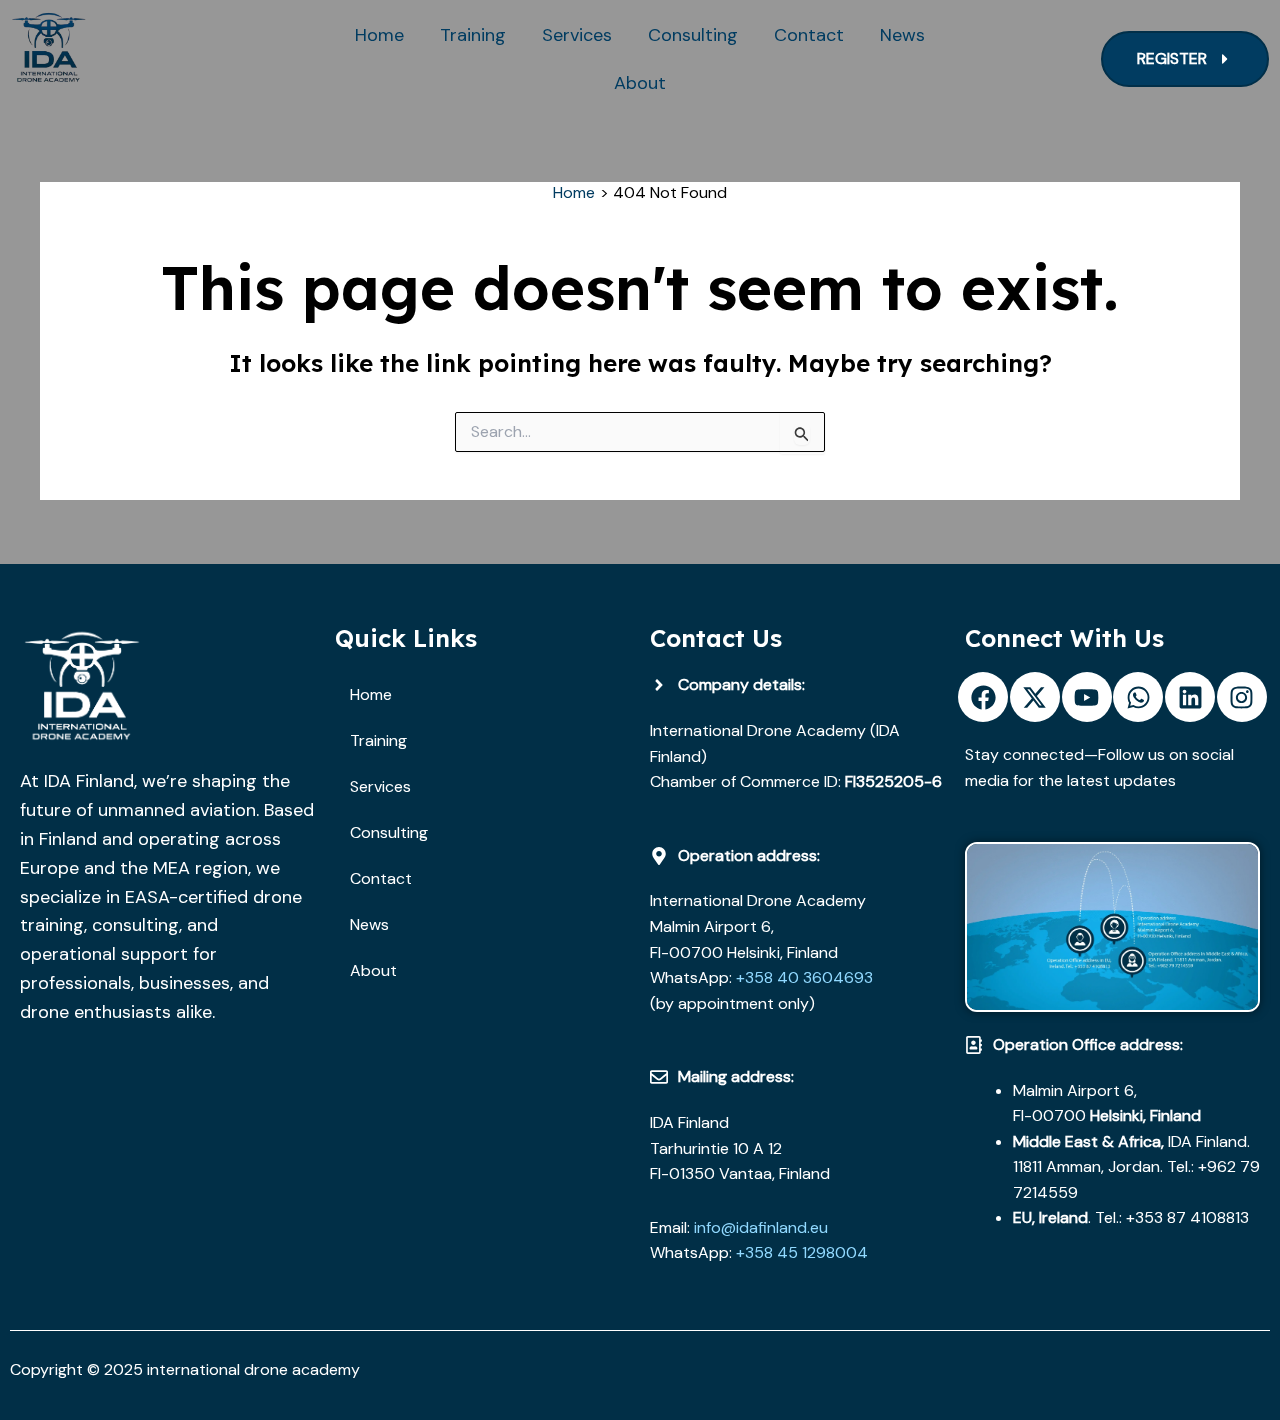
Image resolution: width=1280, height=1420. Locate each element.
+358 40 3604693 (802, 977)
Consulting (693, 35)
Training (473, 35)
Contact (809, 35)
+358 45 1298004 (802, 1252)
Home (379, 35)
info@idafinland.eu (761, 1227)
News (902, 35)
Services (577, 35)
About (640, 83)
